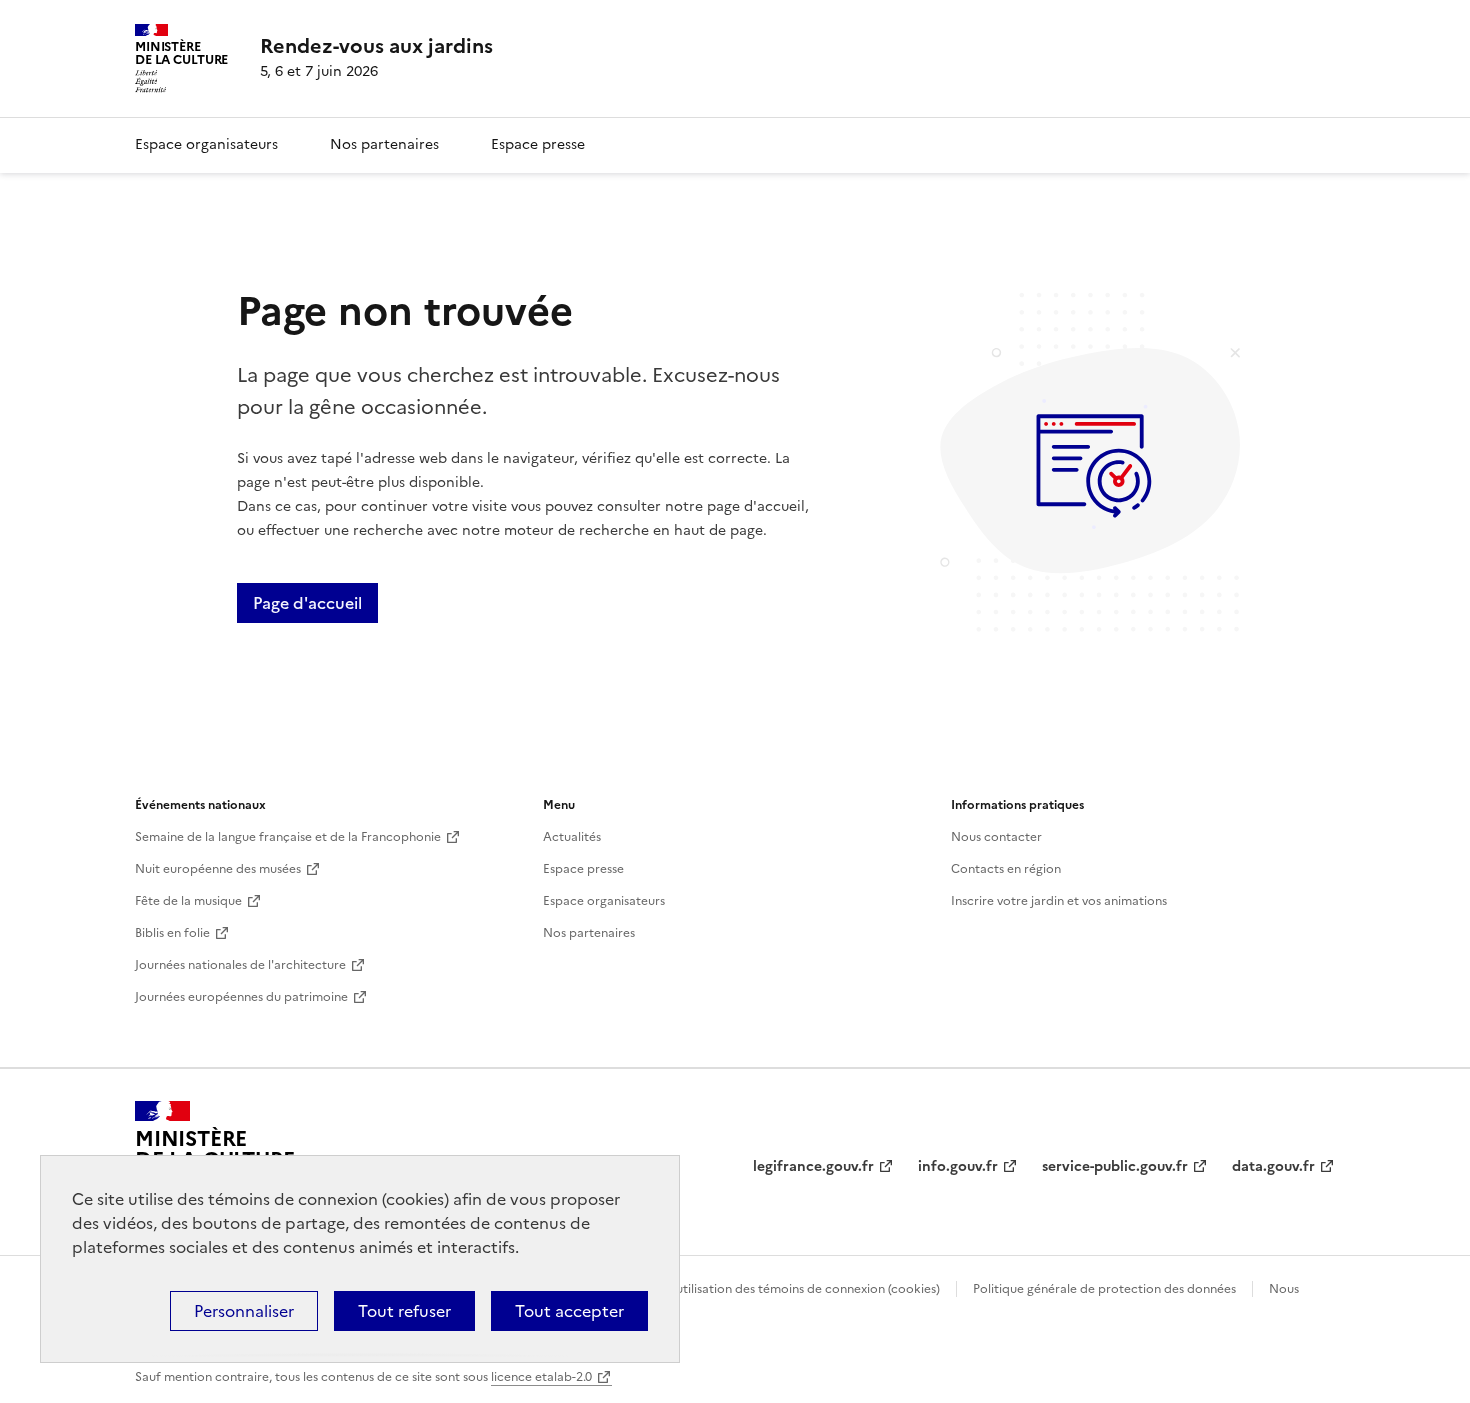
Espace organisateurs (206, 144)
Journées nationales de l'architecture (240, 965)
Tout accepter (569, 1311)
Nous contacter (996, 837)
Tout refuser (404, 1311)
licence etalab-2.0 (541, 1377)
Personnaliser (244, 1311)
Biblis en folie (172, 933)
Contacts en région (1006, 869)
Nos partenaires (384, 144)
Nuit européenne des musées (218, 869)
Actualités (572, 837)
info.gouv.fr (958, 1166)
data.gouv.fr (1273, 1166)
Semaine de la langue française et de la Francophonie (288, 837)
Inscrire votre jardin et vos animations (1059, 901)
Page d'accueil (307, 603)
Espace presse (538, 144)
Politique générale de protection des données (1104, 1289)
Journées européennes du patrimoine (241, 997)
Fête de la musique (188, 901)
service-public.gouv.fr (1115, 1166)
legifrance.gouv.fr (813, 1166)
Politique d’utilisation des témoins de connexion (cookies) (775, 1289)
